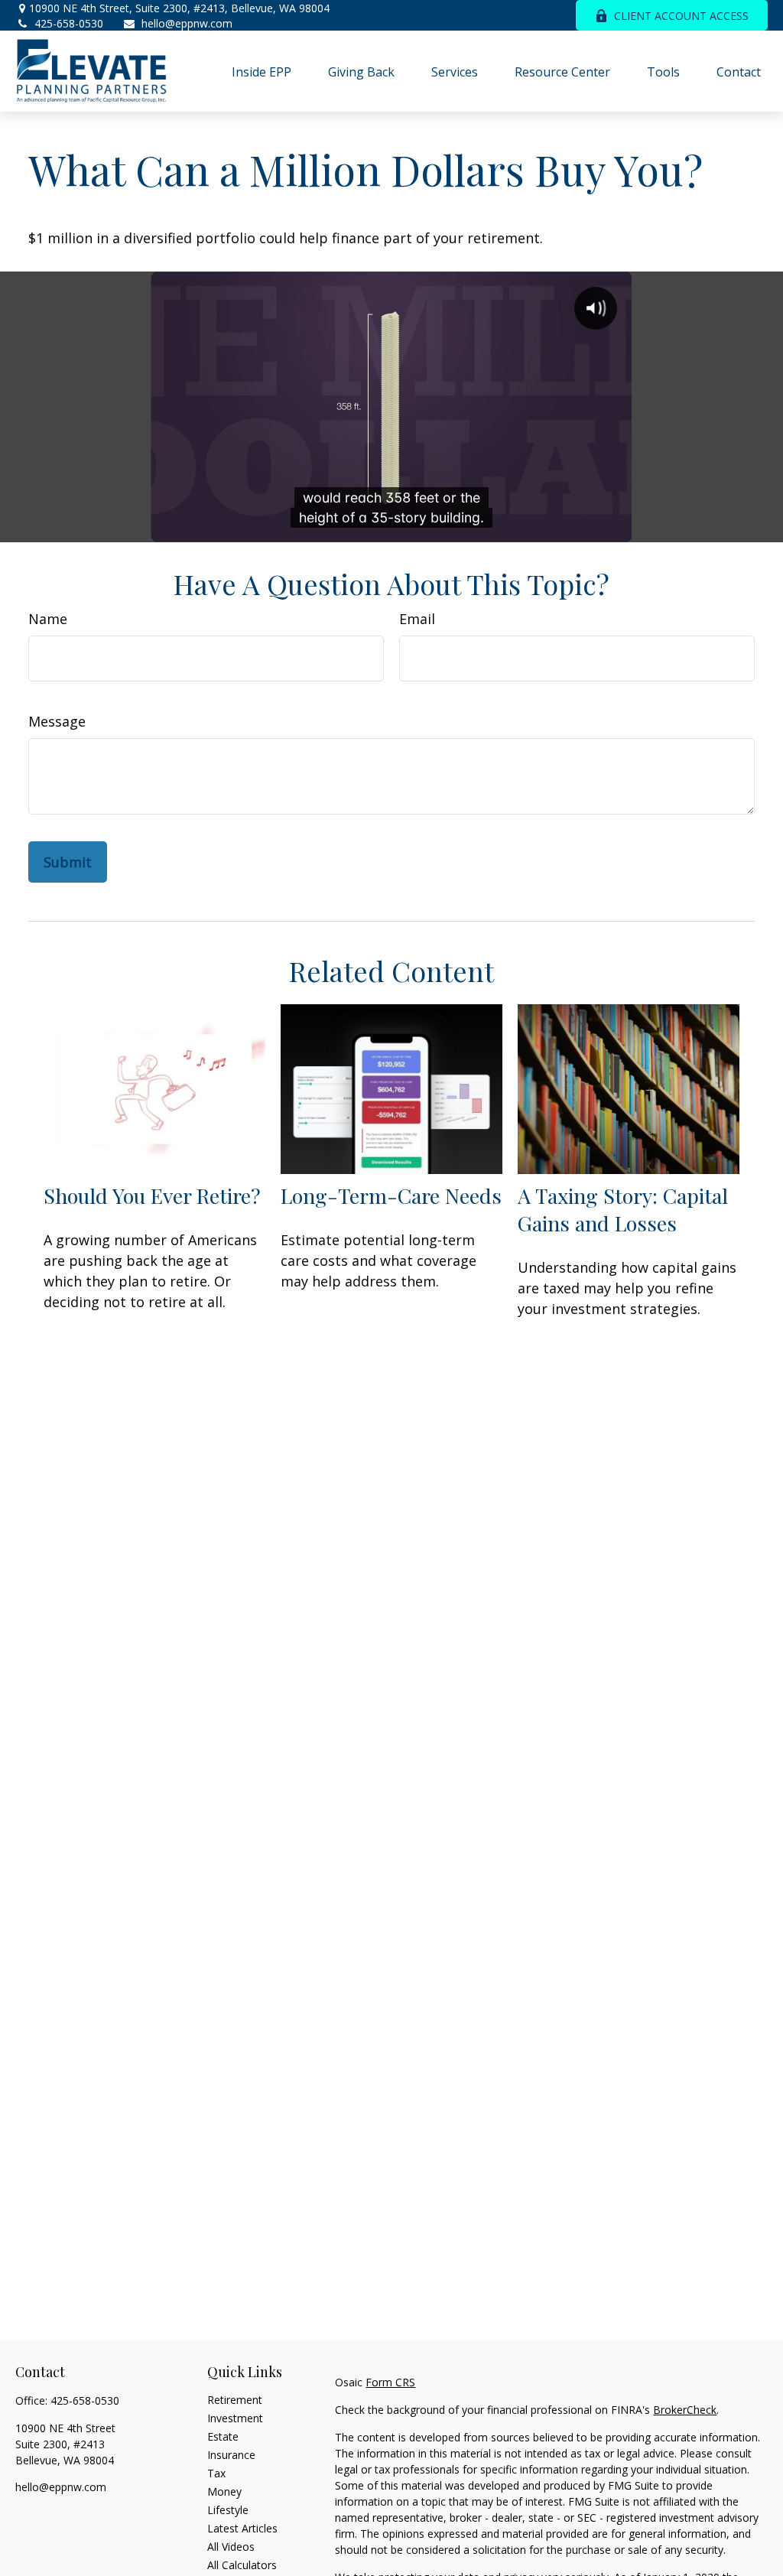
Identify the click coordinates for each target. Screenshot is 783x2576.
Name (48, 619)
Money (224, 2491)
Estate (223, 2436)
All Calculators (242, 2565)
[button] (262, 71)
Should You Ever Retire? (152, 1195)
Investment (235, 2418)
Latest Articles (242, 2528)
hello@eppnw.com (187, 23)
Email (417, 619)
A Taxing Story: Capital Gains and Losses (623, 1209)
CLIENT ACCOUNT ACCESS (681, 16)
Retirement (235, 2400)
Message (57, 721)
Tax (216, 2473)
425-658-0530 (69, 23)
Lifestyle (228, 2510)
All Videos (231, 2547)
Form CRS (390, 2382)
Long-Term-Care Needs (391, 1195)
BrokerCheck (685, 2410)
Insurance (231, 2455)
